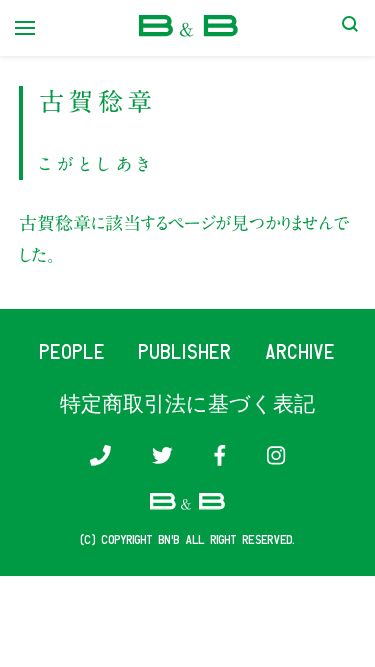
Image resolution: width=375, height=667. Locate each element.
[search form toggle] (350, 28)
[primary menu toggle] (25, 28)
